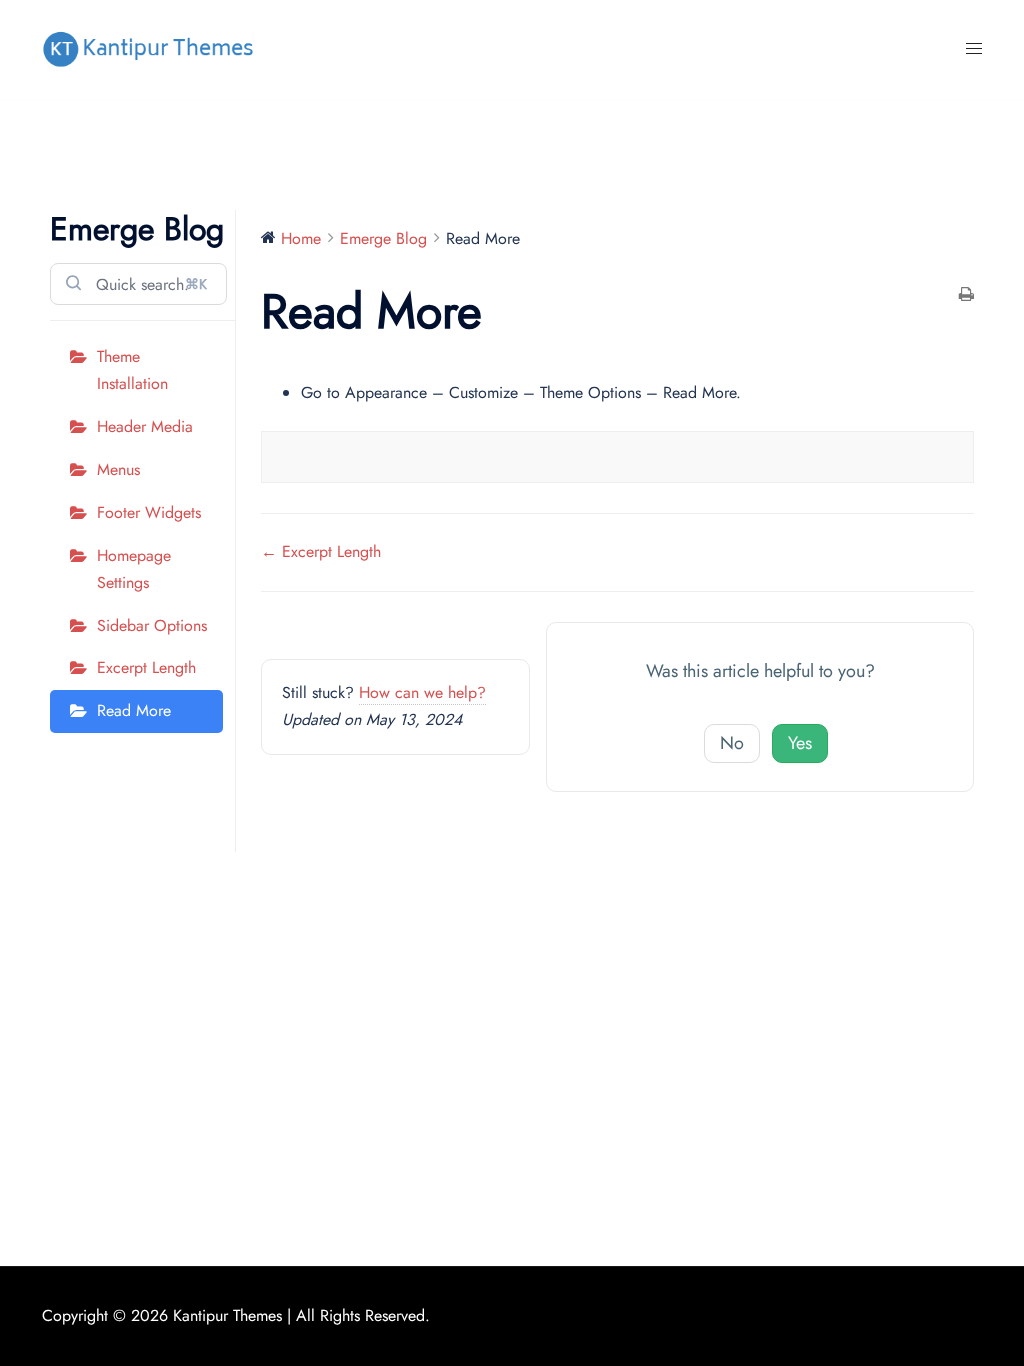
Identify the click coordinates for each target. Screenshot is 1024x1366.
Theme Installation (132, 370)
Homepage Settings (134, 569)
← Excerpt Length (321, 551)
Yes (800, 743)
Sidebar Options (152, 625)
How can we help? (422, 692)
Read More (134, 710)
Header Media (145, 426)
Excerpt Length (146, 667)
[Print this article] (966, 296)
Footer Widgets (149, 512)
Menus (118, 469)
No (732, 743)
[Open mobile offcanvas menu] (974, 49)
